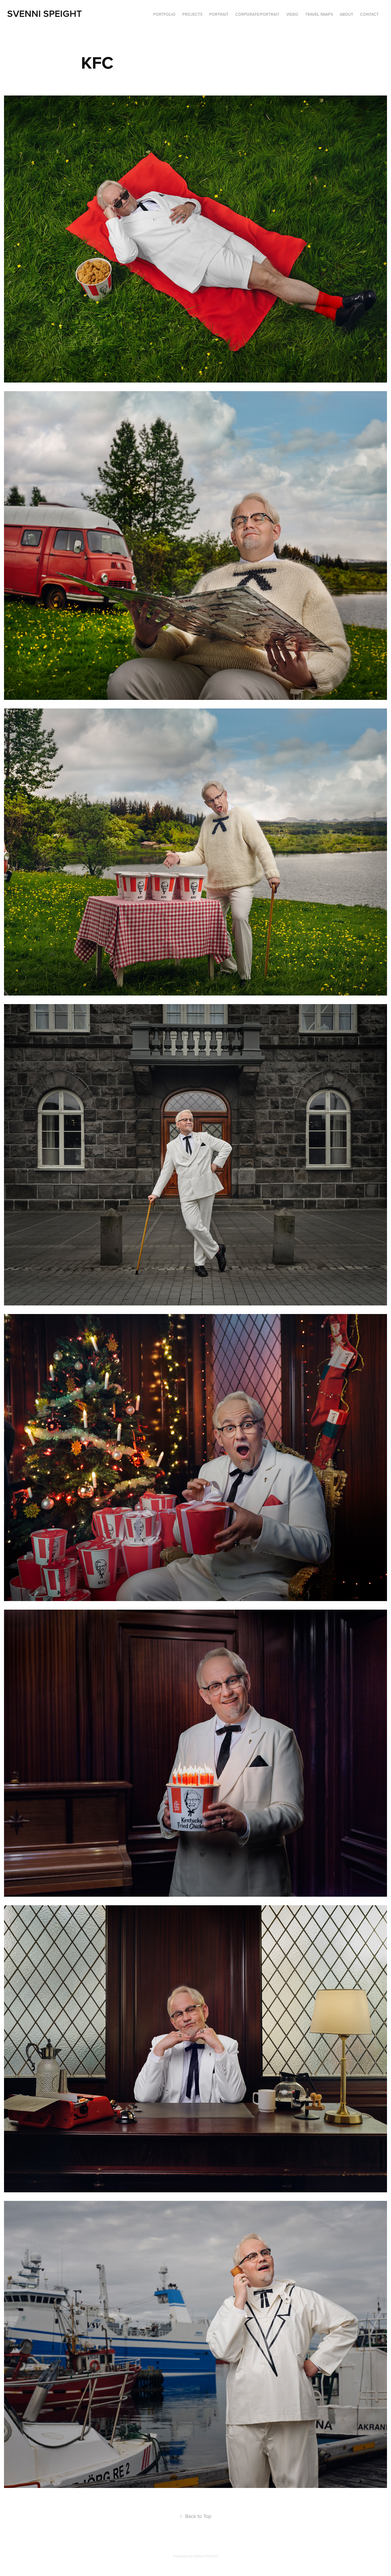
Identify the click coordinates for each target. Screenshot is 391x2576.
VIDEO (292, 14)
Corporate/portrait (257, 14)
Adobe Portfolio (205, 2556)
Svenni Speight (45, 13)
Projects (192, 14)
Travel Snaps (319, 14)
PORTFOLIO (164, 14)
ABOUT (346, 14)
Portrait (219, 14)
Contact (369, 14)
